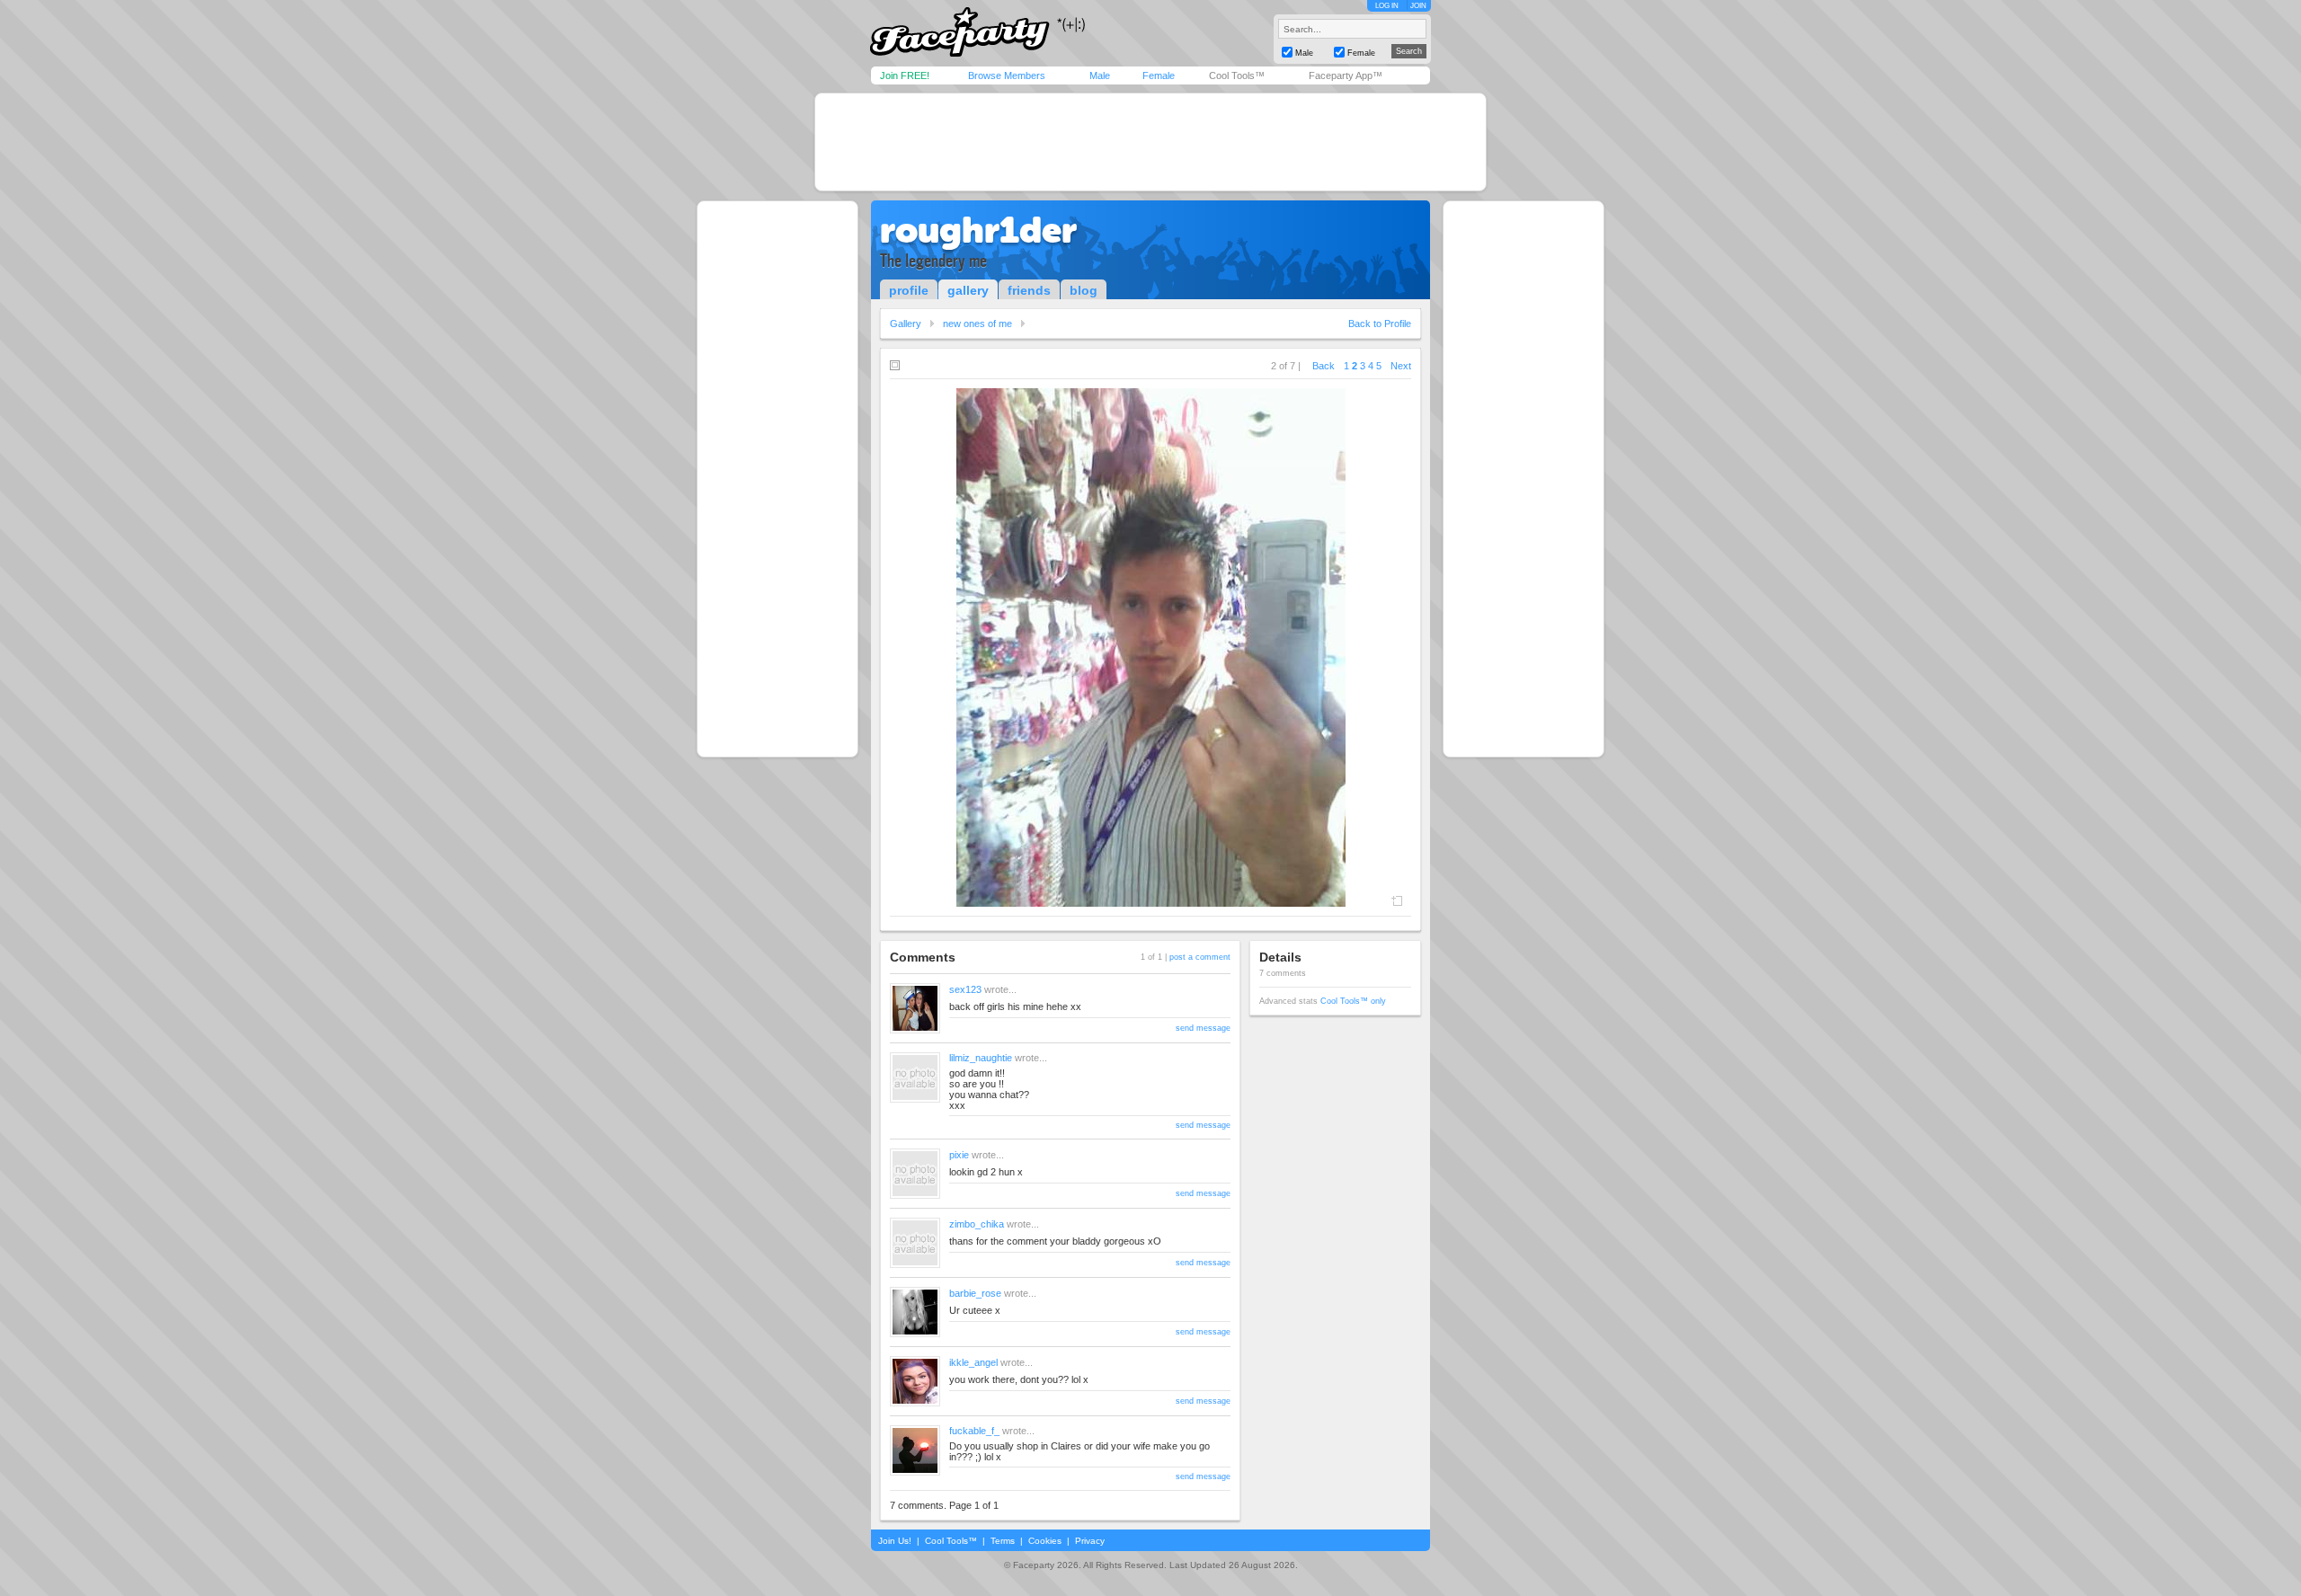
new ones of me (977, 324)
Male (1100, 75)
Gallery (906, 324)
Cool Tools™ (1237, 75)
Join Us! (895, 1541)
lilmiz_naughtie (981, 1058)
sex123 (965, 989)
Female (1159, 75)
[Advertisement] (1150, 142)
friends (1029, 290)
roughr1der (978, 230)
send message (1203, 1028)
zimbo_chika (977, 1224)
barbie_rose (975, 1293)
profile (909, 290)
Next (1401, 366)
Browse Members (1007, 75)
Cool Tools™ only (1353, 1001)
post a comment (1200, 957)
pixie (959, 1155)
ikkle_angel (973, 1362)
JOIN (1418, 6)
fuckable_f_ (974, 1431)
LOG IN (1387, 6)
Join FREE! (905, 75)
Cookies (1045, 1541)
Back (1324, 366)
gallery (968, 290)
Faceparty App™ (1346, 75)
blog (1084, 290)
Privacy (1090, 1541)
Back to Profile (1380, 324)
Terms (1003, 1541)
